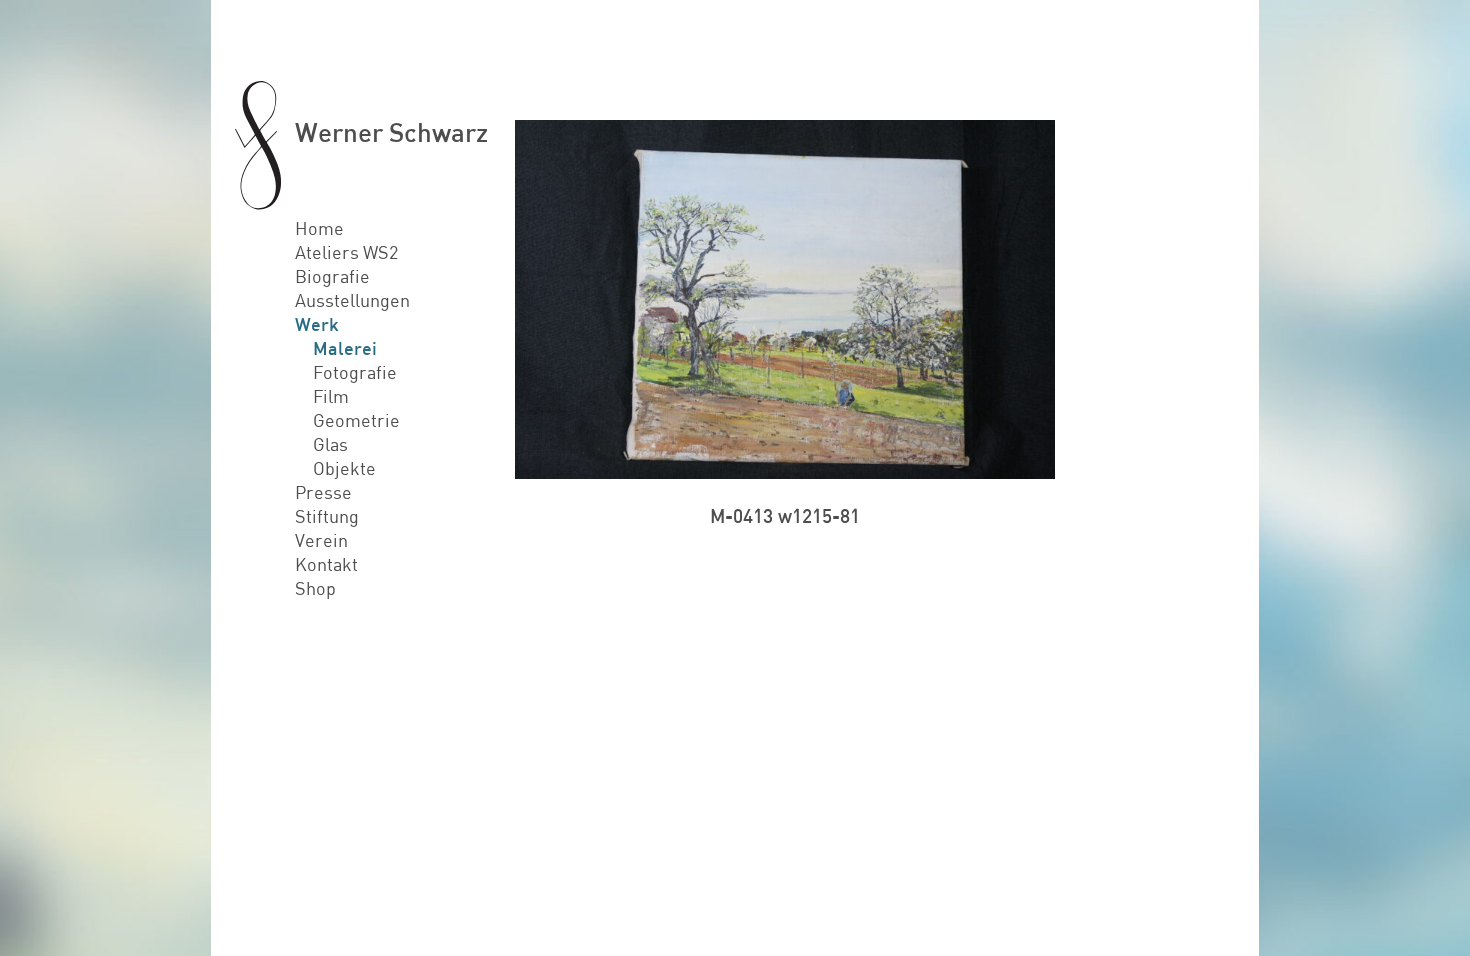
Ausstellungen (352, 300)
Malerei (345, 348)
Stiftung (327, 516)
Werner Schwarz (391, 131)
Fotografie (355, 372)
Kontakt (326, 564)
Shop (315, 588)
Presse (323, 492)
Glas (330, 444)
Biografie (332, 276)
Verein (321, 540)
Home (319, 228)
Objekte (344, 468)
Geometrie (356, 420)
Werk (317, 324)
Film (331, 396)
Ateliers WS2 (346, 252)
